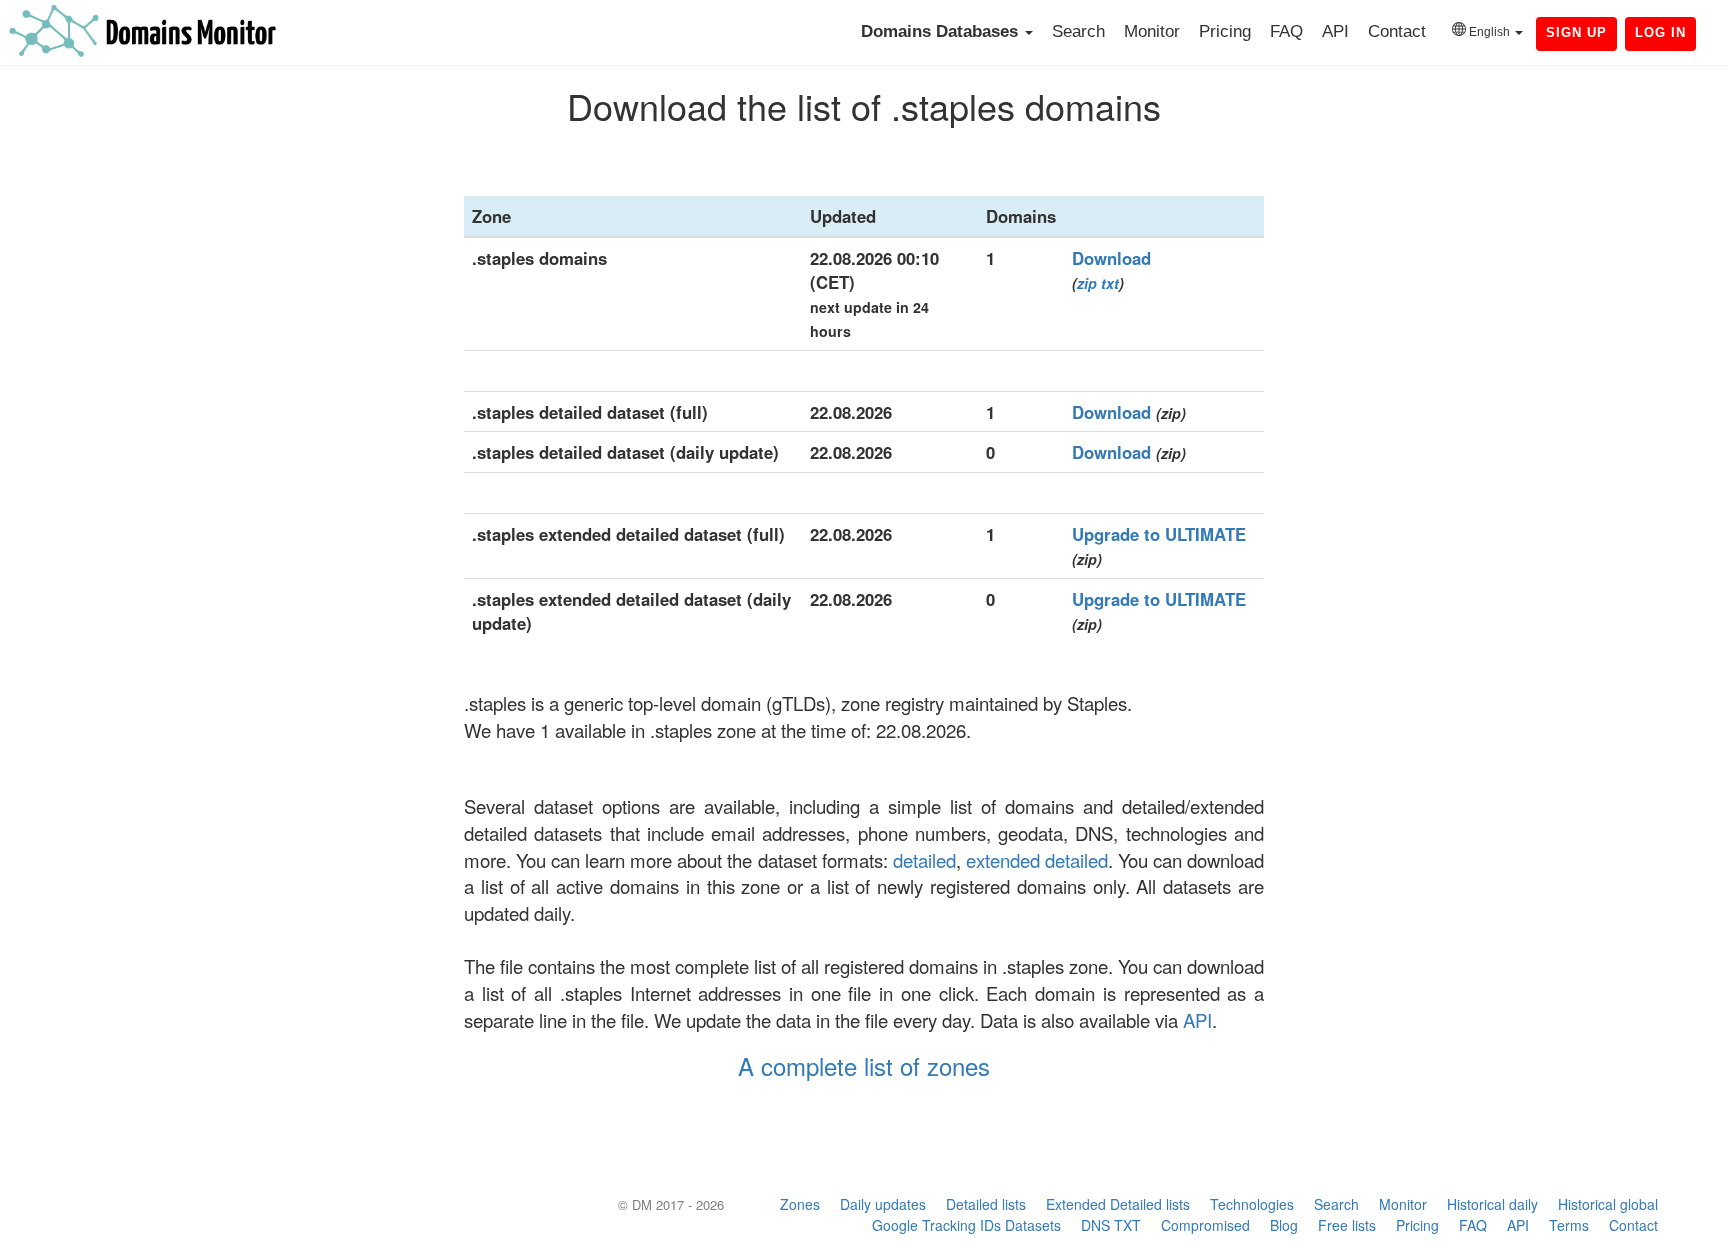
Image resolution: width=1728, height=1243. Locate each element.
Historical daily (1492, 1204)
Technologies (1252, 1204)
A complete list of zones (864, 1065)
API (1335, 31)
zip (1087, 283)
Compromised (1205, 1225)
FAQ (1286, 31)
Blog (1284, 1225)
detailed (924, 860)
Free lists (1347, 1225)
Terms (1569, 1225)
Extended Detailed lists (1118, 1204)
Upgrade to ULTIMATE (1159, 534)
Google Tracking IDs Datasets (966, 1225)
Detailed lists (986, 1204)
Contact (1397, 31)
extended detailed (1037, 860)
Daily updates (883, 1204)
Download (1111, 258)
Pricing (1225, 31)
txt (1110, 283)
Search (1078, 31)
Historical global (1608, 1204)
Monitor (1152, 31)
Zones (800, 1204)
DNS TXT (1111, 1225)
